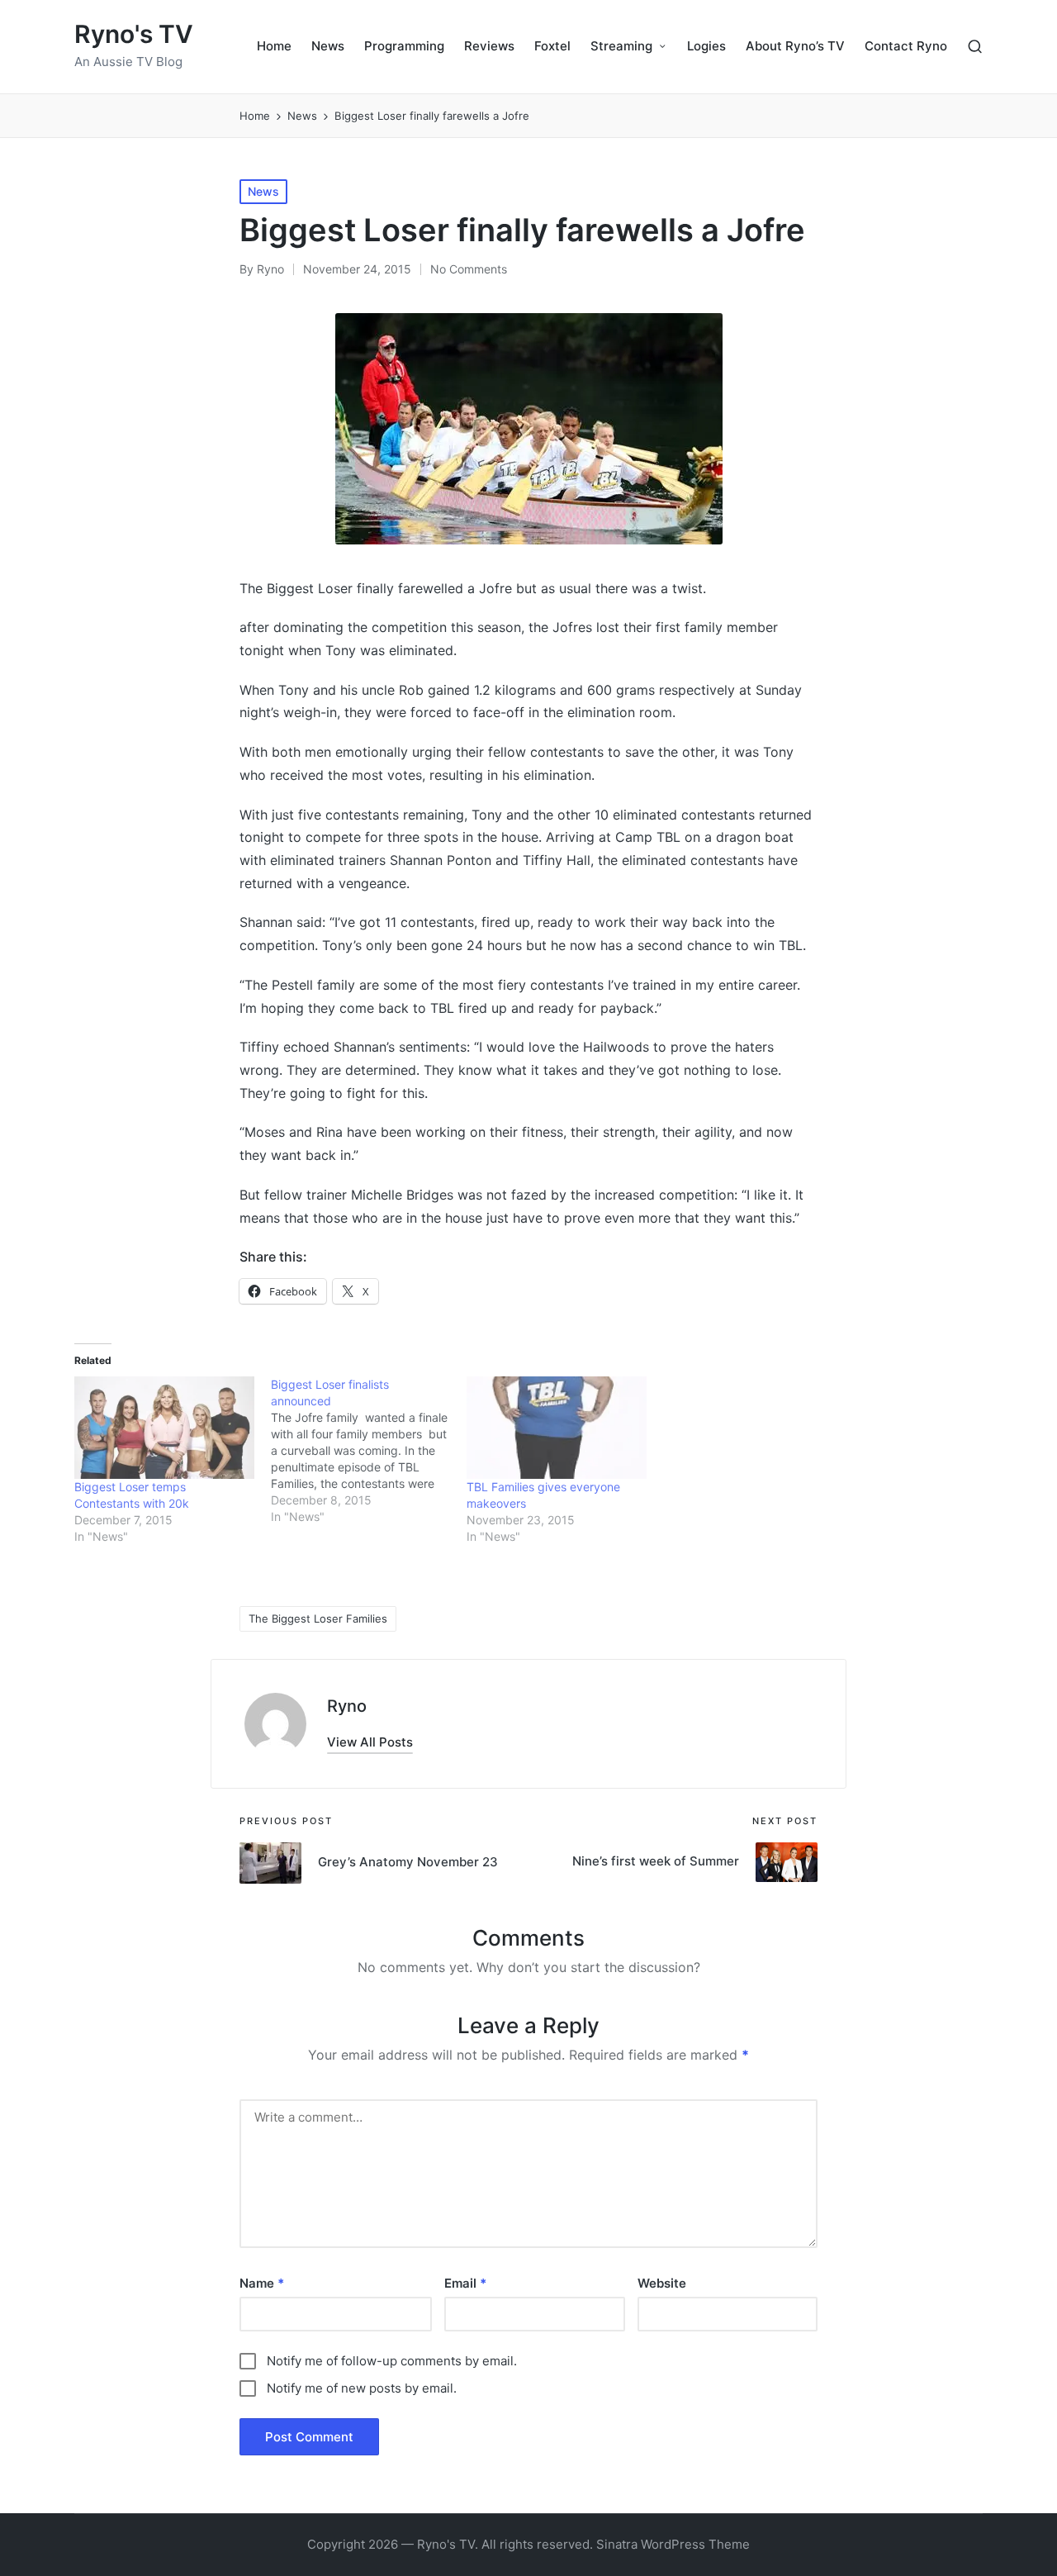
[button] (370, 1742)
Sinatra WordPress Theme (673, 2544)
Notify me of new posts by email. (362, 2388)
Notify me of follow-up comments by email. (392, 2361)
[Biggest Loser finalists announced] (369, 1451)
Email (465, 2283)
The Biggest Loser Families (318, 1618)
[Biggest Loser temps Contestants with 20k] (164, 1428)
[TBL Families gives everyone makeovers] (557, 1428)
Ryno (347, 1706)
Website (662, 2283)
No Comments (469, 269)
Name (262, 2283)
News (263, 191)
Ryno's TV (134, 34)
